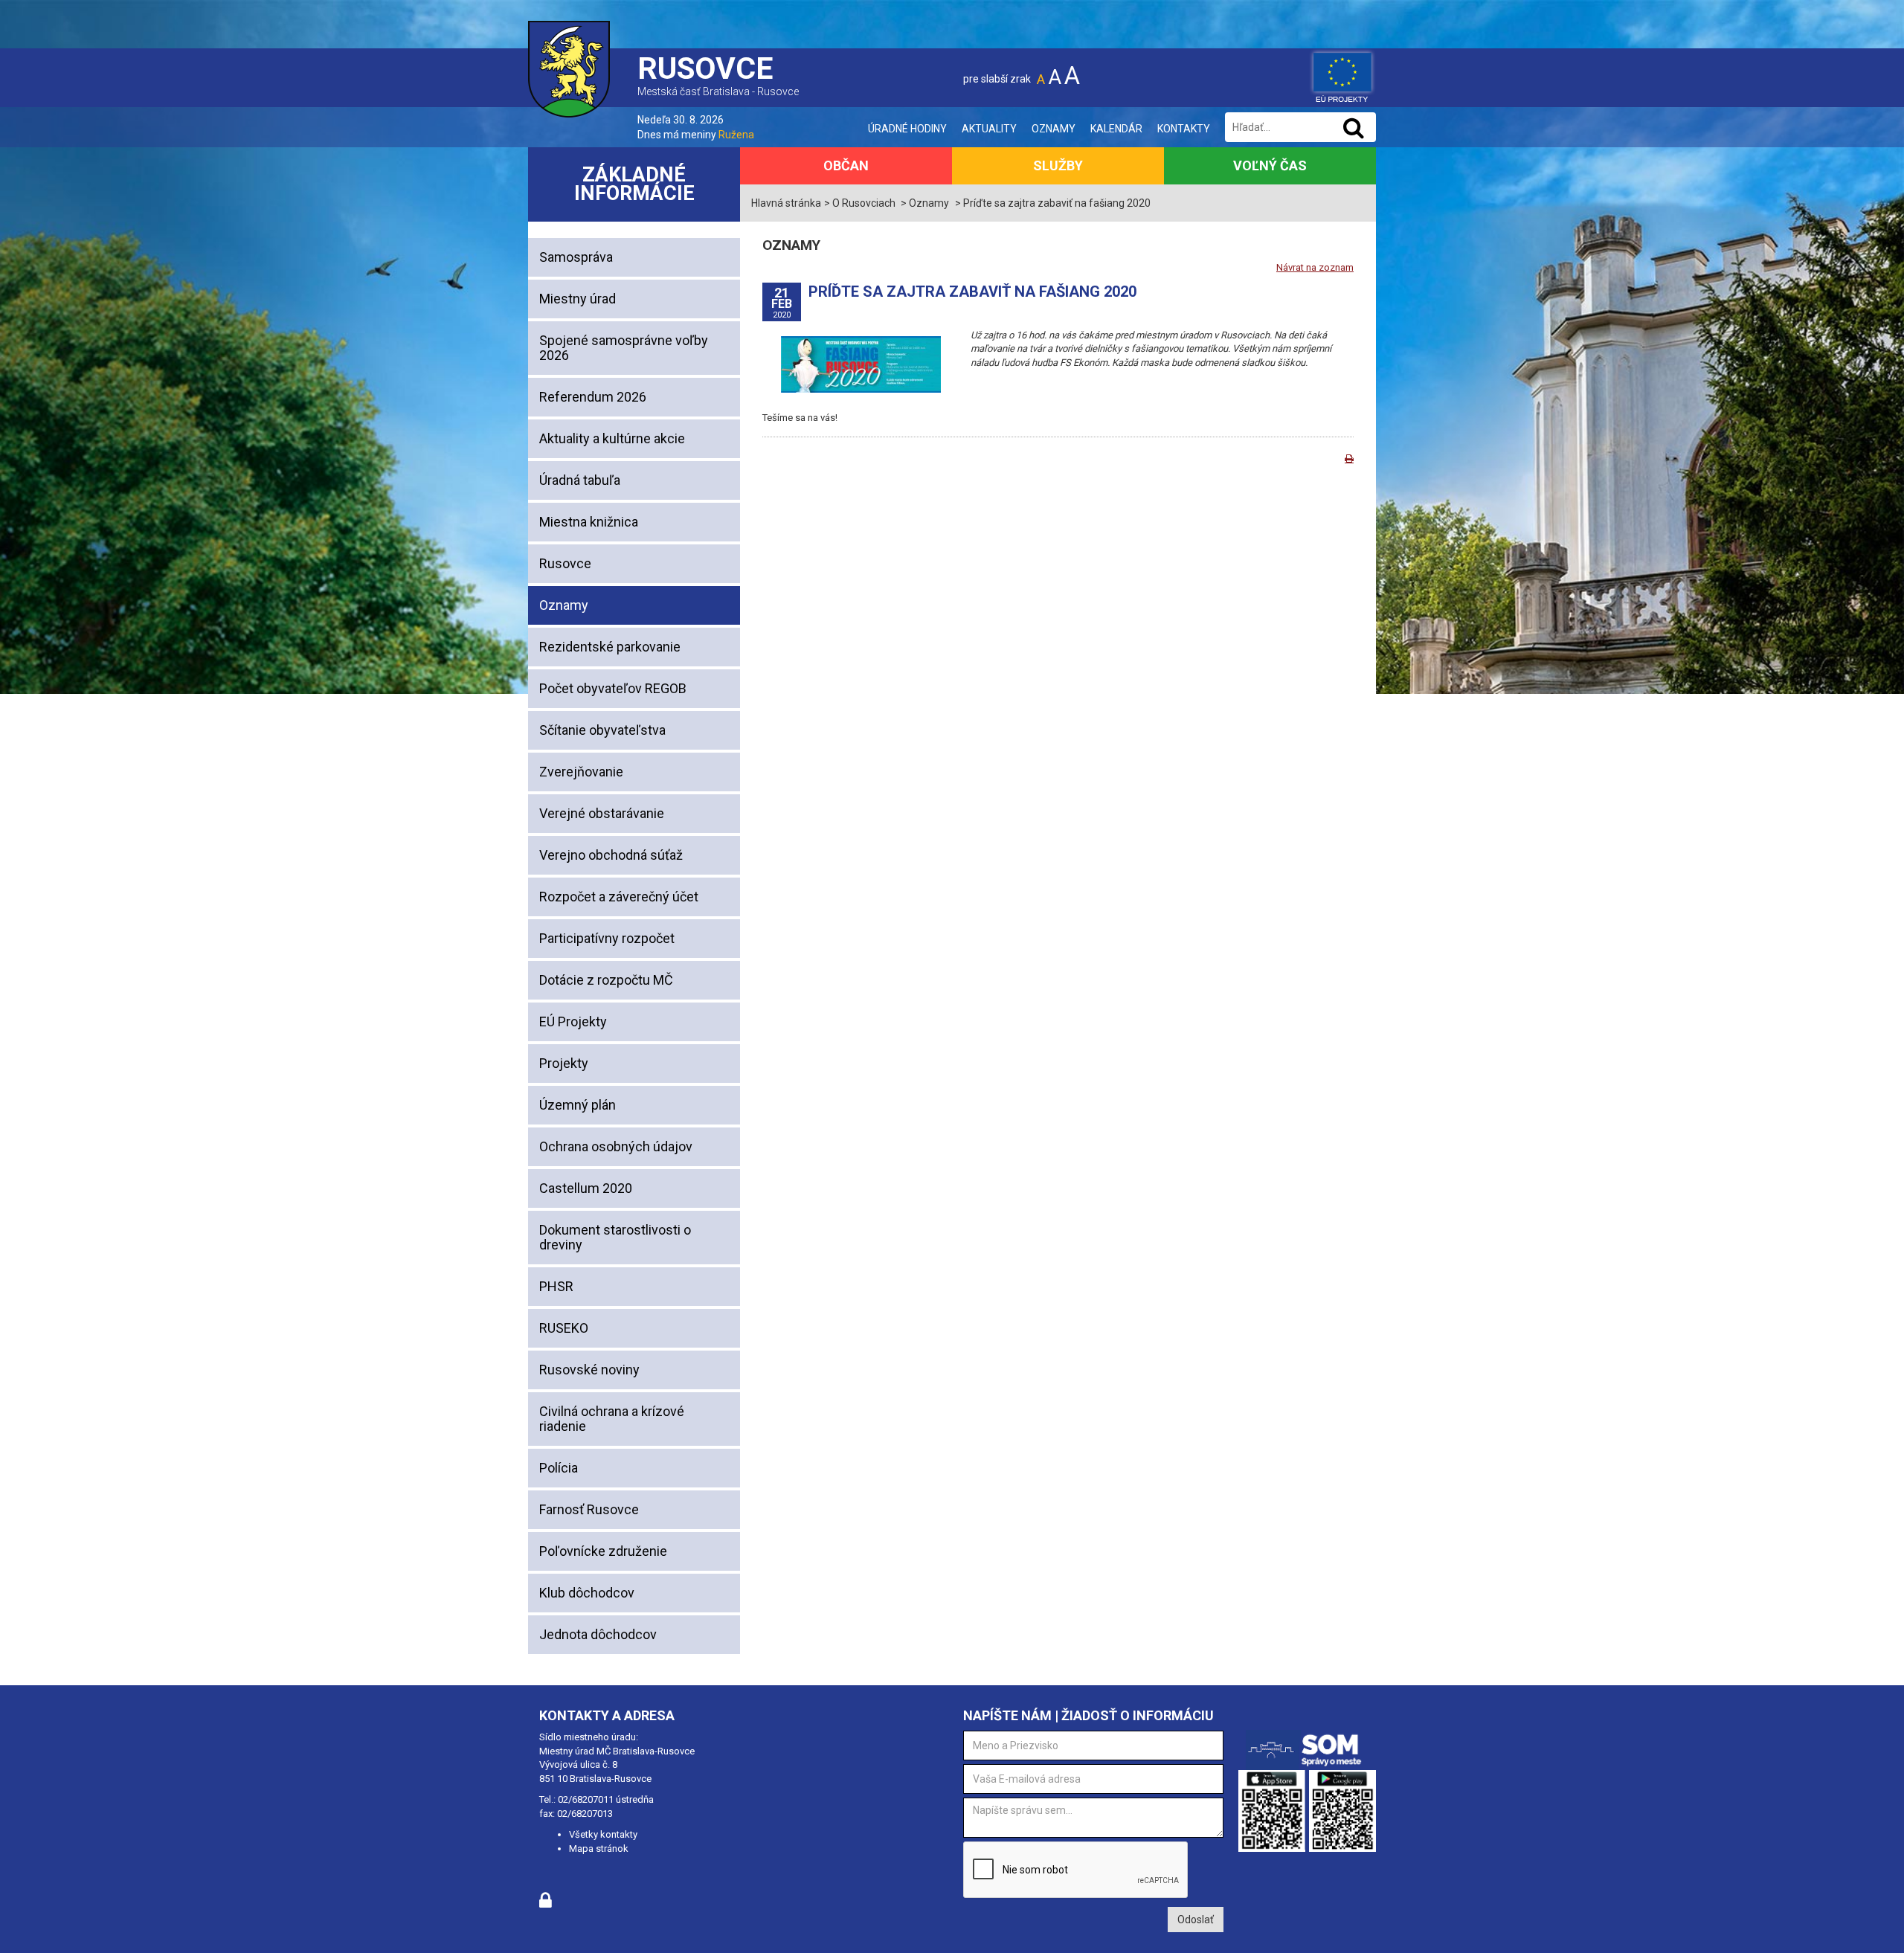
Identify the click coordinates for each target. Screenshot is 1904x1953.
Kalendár (1116, 129)
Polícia (559, 1468)
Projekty (564, 1063)
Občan (846, 165)
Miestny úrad (578, 299)
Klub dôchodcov (587, 1593)
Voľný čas (1270, 165)
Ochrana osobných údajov (616, 1146)
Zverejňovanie (581, 772)
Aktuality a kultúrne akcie (612, 438)
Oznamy (1054, 129)
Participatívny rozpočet (607, 938)
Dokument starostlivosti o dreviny (615, 1237)
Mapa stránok (599, 1849)
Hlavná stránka (786, 203)
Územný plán (578, 1105)
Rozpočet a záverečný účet (619, 897)
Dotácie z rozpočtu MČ (606, 980)
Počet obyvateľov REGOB (613, 688)
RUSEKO (564, 1328)
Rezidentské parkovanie (610, 647)
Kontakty (1184, 129)
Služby (1058, 165)
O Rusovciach (864, 203)
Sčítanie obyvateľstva (602, 730)
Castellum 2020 (586, 1188)
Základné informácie (634, 184)
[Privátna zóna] (546, 1904)
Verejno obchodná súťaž (611, 855)
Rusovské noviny (589, 1370)
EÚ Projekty (573, 1021)
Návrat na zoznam (1315, 267)
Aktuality (989, 129)
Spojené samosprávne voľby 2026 (624, 348)
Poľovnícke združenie (603, 1551)
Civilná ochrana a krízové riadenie (612, 1419)
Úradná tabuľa (580, 480)
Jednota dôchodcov (598, 1634)
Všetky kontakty (603, 1834)
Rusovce (565, 563)
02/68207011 (586, 1799)
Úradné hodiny (907, 129)
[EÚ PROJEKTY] (1342, 74)
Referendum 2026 (593, 397)
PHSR (556, 1286)
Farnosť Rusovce (589, 1509)
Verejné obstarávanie (602, 813)
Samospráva (576, 257)
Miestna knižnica (589, 522)
